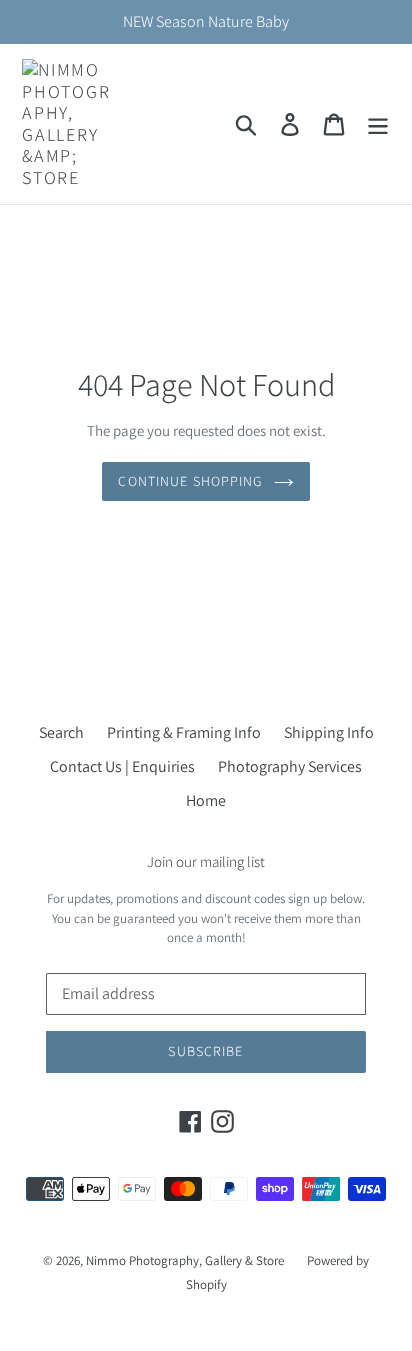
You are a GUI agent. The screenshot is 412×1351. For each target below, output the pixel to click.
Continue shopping (190, 481)
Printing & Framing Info (184, 732)
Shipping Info (329, 732)
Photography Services (290, 766)
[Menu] (378, 124)
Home (206, 800)
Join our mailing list (206, 862)
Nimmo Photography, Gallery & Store (185, 1260)
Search (61, 732)
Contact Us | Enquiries (122, 766)
